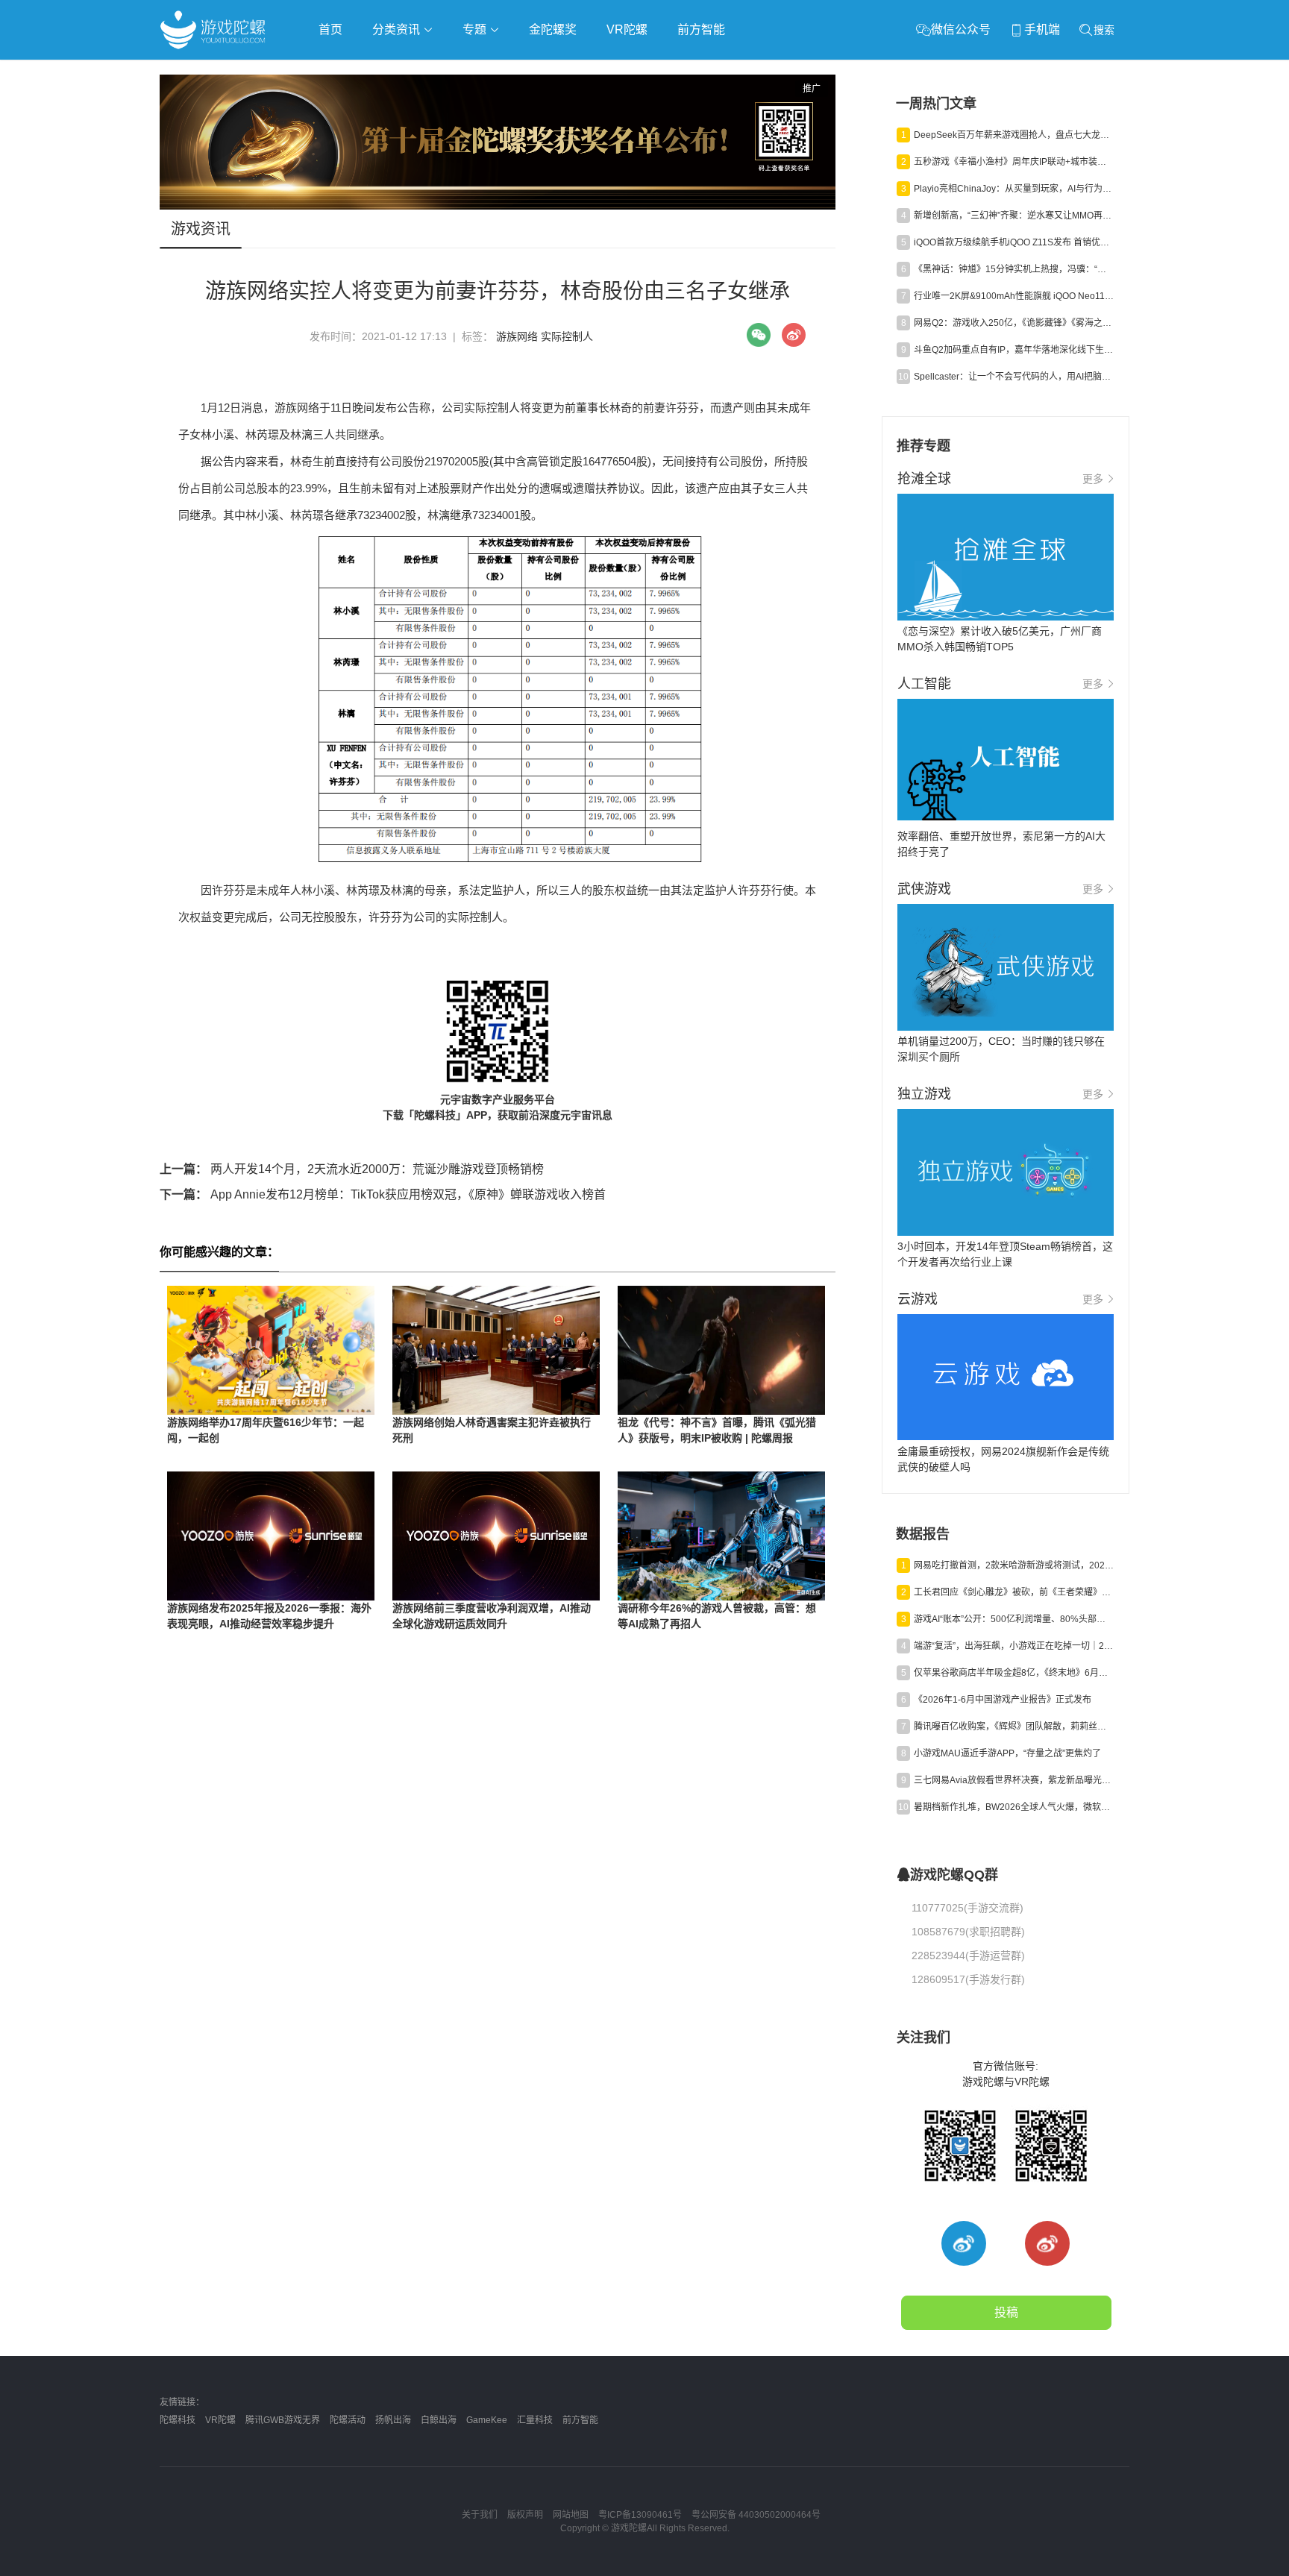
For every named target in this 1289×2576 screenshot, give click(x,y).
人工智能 (400, 72)
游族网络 (517, 336)
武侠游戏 (462, 72)
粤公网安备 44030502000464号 (756, 2515)
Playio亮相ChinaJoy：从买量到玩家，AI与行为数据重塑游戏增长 (1014, 189)
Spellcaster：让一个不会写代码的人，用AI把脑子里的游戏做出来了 (1014, 377)
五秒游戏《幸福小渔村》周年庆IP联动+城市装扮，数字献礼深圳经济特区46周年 (1014, 162)
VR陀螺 (627, 29)
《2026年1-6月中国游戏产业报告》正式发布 (1003, 1700)
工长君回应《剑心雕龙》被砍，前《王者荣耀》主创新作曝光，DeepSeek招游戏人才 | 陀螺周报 (1014, 1592)
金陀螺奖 (553, 29)
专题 (476, 29)
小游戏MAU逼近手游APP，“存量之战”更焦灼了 (1007, 1753)
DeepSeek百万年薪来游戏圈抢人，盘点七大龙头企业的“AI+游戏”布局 (1014, 135)
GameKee (487, 2420)
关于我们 (480, 2515)
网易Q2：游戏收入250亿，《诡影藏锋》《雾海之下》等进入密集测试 (1014, 323)
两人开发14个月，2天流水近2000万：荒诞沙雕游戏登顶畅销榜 (352, 1169)
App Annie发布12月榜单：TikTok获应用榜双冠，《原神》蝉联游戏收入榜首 (383, 1194)
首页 (330, 29)
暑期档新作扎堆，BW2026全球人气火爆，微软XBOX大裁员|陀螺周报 (1014, 1807)
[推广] (498, 206)
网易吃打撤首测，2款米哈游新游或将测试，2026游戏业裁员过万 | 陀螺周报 (1014, 1565)
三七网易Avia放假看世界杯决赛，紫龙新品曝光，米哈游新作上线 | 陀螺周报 (1014, 1780)
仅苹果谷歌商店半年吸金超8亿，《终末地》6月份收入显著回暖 (1014, 1673)
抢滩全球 (337, 72)
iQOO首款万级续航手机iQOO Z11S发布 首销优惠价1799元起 (1014, 242)
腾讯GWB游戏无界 (283, 2420)
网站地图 (571, 2515)
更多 (1093, 479)
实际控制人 (567, 336)
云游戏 (584, 72)
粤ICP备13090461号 (640, 2515)
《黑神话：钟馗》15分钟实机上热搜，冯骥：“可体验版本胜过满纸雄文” (1014, 269)
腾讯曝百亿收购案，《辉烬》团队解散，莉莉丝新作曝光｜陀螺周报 (1014, 1727)
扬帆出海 (393, 2420)
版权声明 (525, 2515)
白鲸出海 (439, 2420)
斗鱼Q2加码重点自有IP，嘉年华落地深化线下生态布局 (1014, 350)
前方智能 (701, 29)
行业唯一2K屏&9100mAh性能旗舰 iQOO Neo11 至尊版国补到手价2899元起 (1014, 296)
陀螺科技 (178, 2420)
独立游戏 (525, 72)
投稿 (1006, 2312)
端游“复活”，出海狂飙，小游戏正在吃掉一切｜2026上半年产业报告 (1014, 1646)
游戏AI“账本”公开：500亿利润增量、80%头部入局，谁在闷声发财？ (1014, 1619)
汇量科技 (535, 2420)
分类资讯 (398, 29)
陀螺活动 (348, 2420)
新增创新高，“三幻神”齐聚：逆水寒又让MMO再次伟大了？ (1014, 216)
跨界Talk (336, 112)
